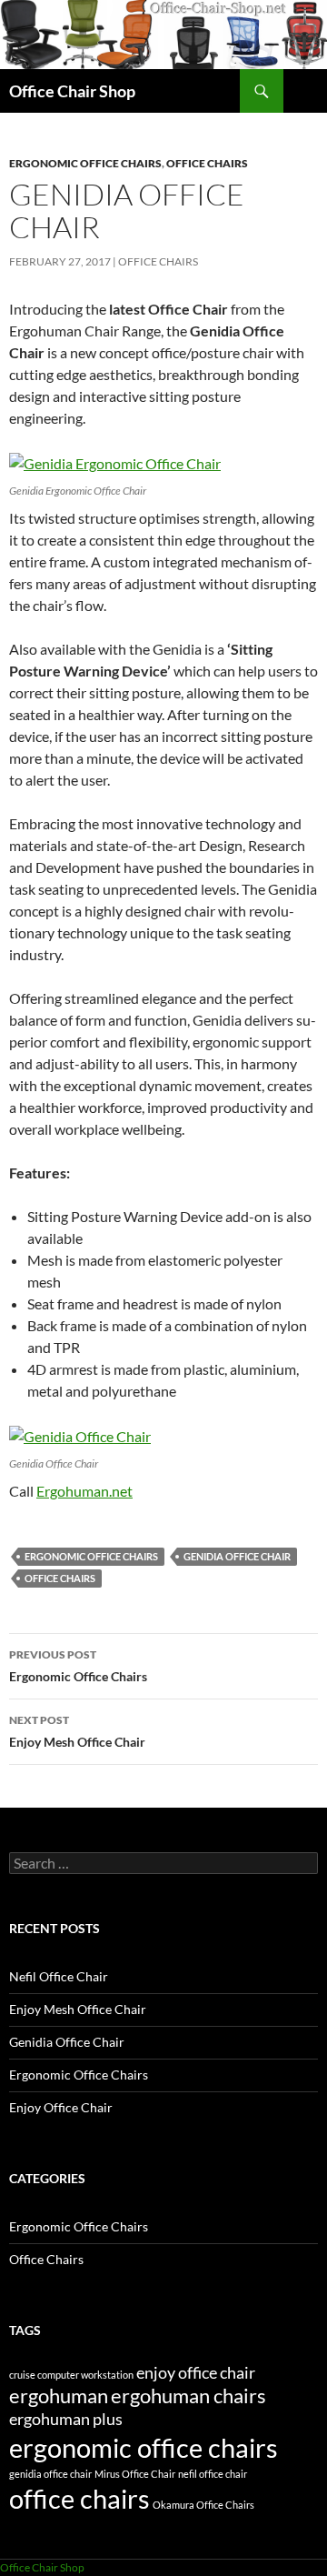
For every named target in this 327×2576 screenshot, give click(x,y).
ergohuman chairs (188, 2396)
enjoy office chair (196, 2373)
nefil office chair (213, 2474)
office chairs (60, 1578)
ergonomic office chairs (91, 1556)
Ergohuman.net (84, 1491)
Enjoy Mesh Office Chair (77, 1731)
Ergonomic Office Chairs (85, 163)
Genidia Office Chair (67, 2042)
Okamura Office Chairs (203, 2505)
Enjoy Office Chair (61, 2107)
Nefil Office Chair (59, 1976)
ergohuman (59, 2396)
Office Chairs (207, 163)
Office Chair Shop (72, 91)
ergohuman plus (66, 2419)
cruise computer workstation (71, 2375)
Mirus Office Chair (135, 2474)
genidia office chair (237, 1556)
